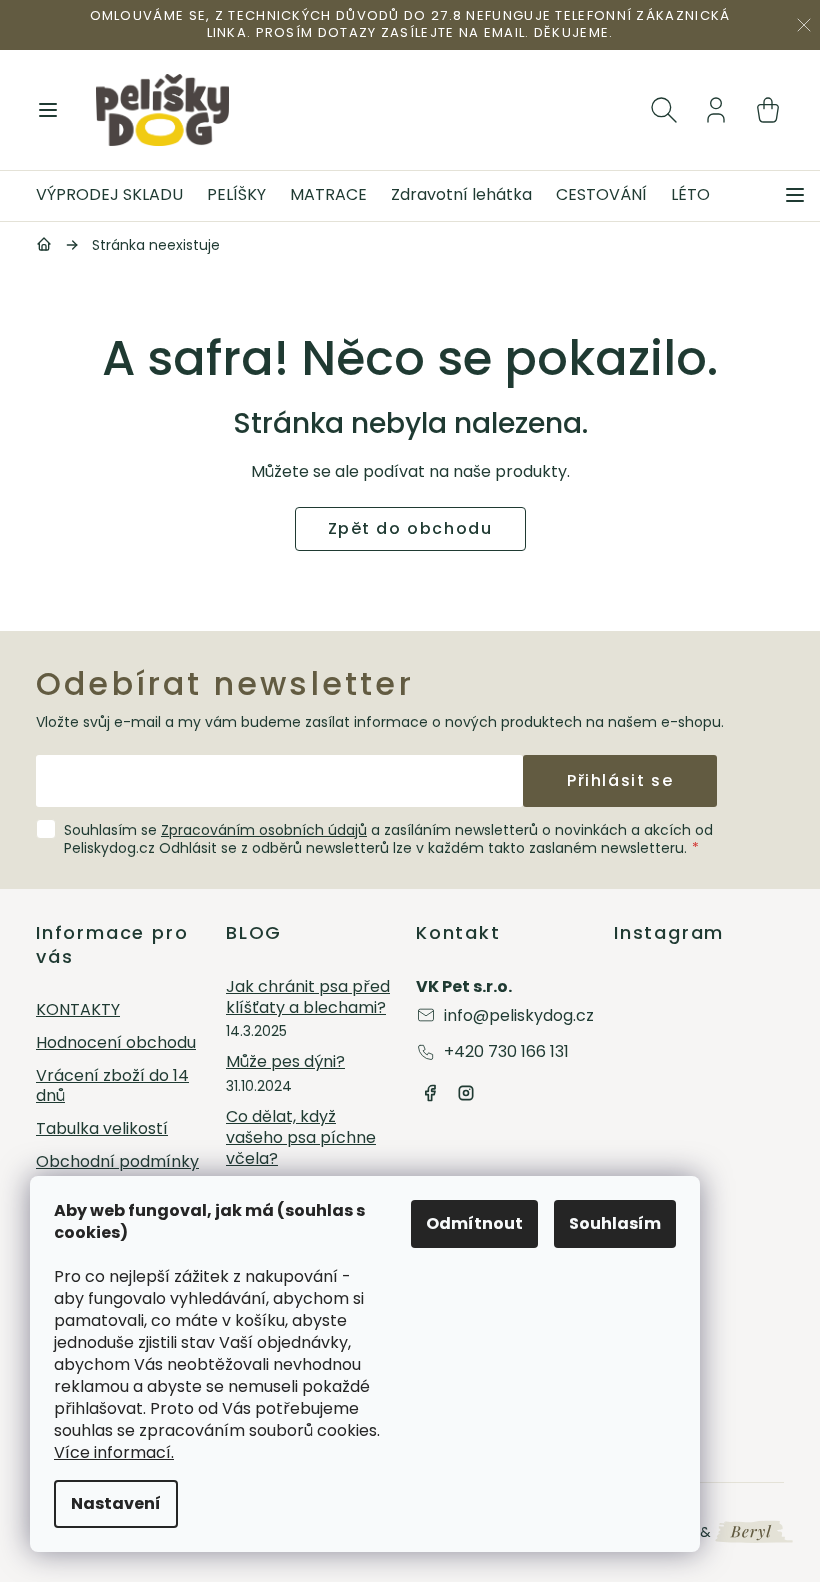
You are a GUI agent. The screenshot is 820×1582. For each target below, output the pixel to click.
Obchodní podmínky (117, 1162)
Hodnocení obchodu (116, 1043)
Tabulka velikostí (102, 1129)
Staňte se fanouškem (430, 1093)
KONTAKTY (78, 1010)
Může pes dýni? (285, 1062)
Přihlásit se (620, 780)
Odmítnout (474, 1223)
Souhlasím (615, 1223)
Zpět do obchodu (410, 528)
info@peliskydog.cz (519, 1015)
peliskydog (466, 1093)
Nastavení (116, 1503)
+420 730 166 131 (506, 1051)
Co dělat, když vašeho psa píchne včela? (301, 1138)
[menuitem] (115, 196)
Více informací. (114, 1452)
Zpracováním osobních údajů (264, 830)
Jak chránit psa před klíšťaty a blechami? (308, 998)
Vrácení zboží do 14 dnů (112, 1087)
